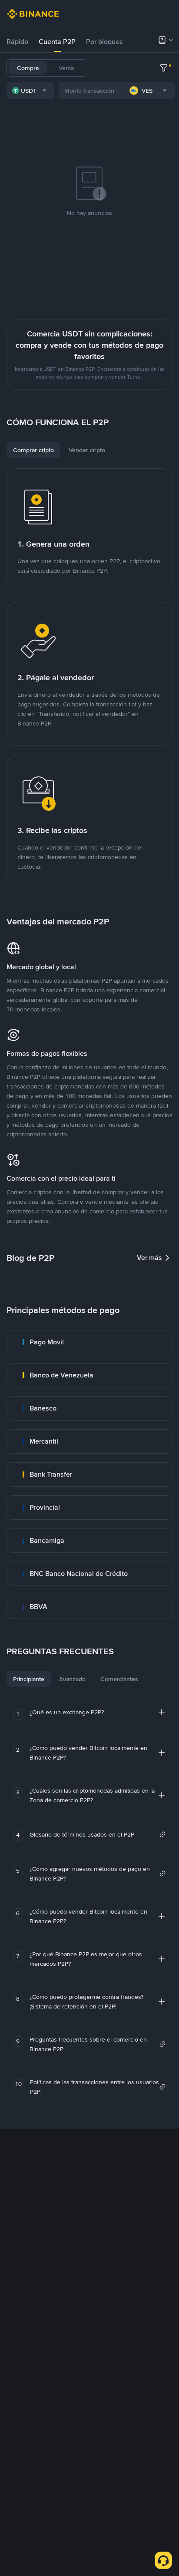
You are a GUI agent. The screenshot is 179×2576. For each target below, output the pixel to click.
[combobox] (30, 91)
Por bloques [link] (104, 42)
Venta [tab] (66, 68)
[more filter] (164, 68)
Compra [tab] (28, 68)
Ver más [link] (149, 1258)
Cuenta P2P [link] (57, 42)
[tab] (17, 42)
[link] (89, 1342)
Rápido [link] (17, 42)
